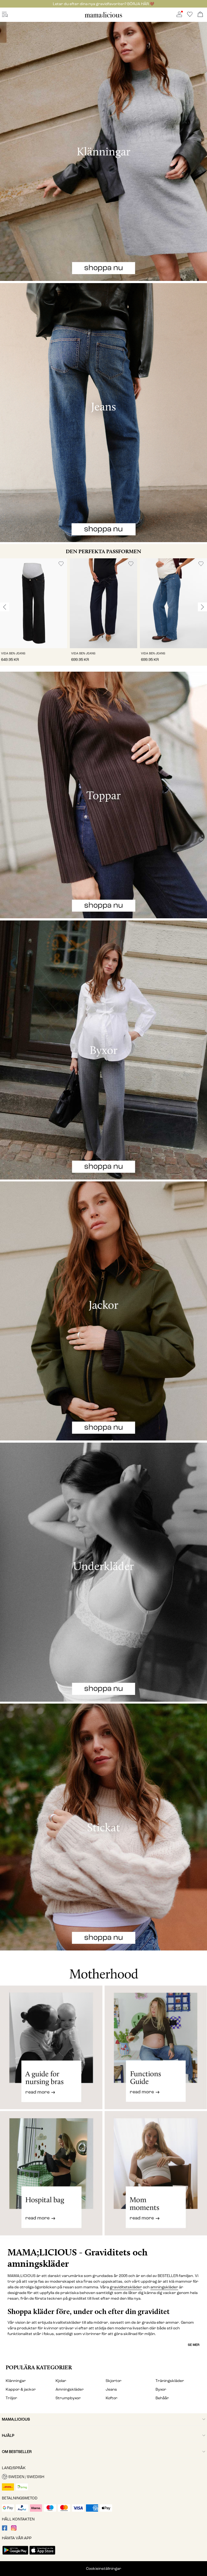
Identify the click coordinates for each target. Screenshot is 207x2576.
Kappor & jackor (21, 2389)
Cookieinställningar (104, 2569)
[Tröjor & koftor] (103, 1827)
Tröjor (11, 2398)
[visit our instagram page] (14, 2529)
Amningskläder (70, 2389)
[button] (34, 603)
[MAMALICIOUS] (103, 17)
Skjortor (114, 2381)
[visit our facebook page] (5, 2529)
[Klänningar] (103, 151)
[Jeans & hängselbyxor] (103, 413)
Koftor (112, 2398)
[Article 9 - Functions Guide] (156, 2047)
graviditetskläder (126, 2287)
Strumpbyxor (68, 2398)
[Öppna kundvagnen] (200, 15)
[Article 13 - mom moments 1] (156, 2178)
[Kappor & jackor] (103, 1311)
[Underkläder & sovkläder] (103, 1572)
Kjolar (61, 2381)
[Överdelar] (103, 795)
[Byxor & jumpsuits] (103, 1050)
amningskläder (164, 2287)
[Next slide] (202, 607)
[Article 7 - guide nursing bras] (51, 2047)
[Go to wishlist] (190, 16)
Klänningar (16, 2381)
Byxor (161, 2389)
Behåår (162, 2398)
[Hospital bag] (51, 2178)
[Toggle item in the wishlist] (61, 564)
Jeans (111, 2389)
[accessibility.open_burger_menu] (5, 15)
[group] (34, 612)
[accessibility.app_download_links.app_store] (42, 2555)
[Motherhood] (103, 1968)
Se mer (194, 2345)
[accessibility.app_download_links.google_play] (15, 2555)
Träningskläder (170, 2381)
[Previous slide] (5, 607)
